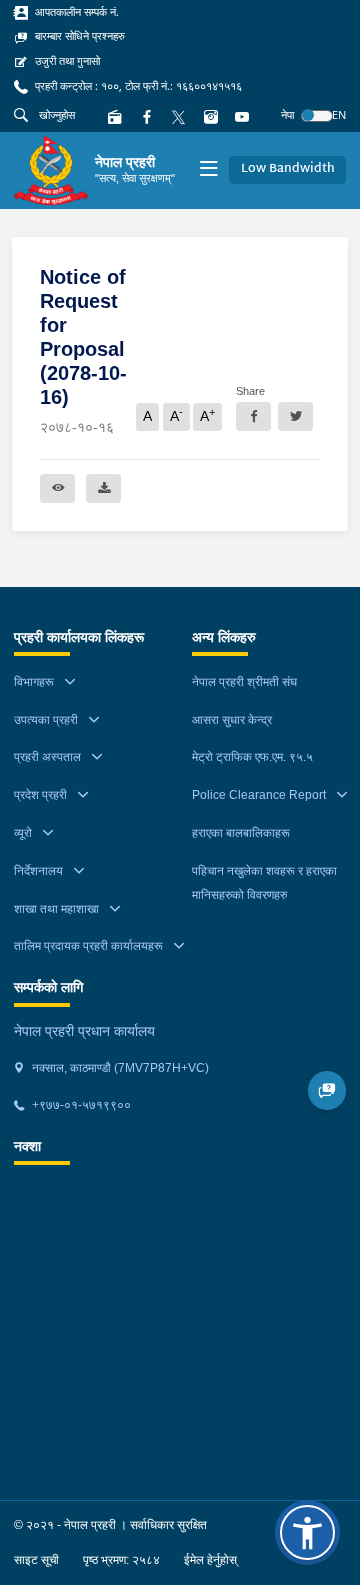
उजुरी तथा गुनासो (66, 61)
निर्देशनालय (38, 871)
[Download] (103, 488)
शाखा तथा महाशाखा (56, 909)
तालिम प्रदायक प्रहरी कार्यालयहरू (88, 946)
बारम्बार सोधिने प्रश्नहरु (78, 36)
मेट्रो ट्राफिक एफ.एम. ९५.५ (252, 757)
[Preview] (57, 488)
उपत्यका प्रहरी (46, 720)
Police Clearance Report (259, 795)
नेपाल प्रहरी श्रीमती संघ (244, 682)
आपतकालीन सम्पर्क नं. (75, 12)
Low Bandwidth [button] (288, 169)
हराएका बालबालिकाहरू (241, 833)
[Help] (327, 1090)
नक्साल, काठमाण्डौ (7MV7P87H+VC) (119, 1068)
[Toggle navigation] (208, 170)
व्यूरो (23, 833)
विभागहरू (34, 682)
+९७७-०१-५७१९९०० (80, 1105)
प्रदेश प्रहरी (40, 795)
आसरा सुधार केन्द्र (232, 720)
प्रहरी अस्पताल (47, 757)
